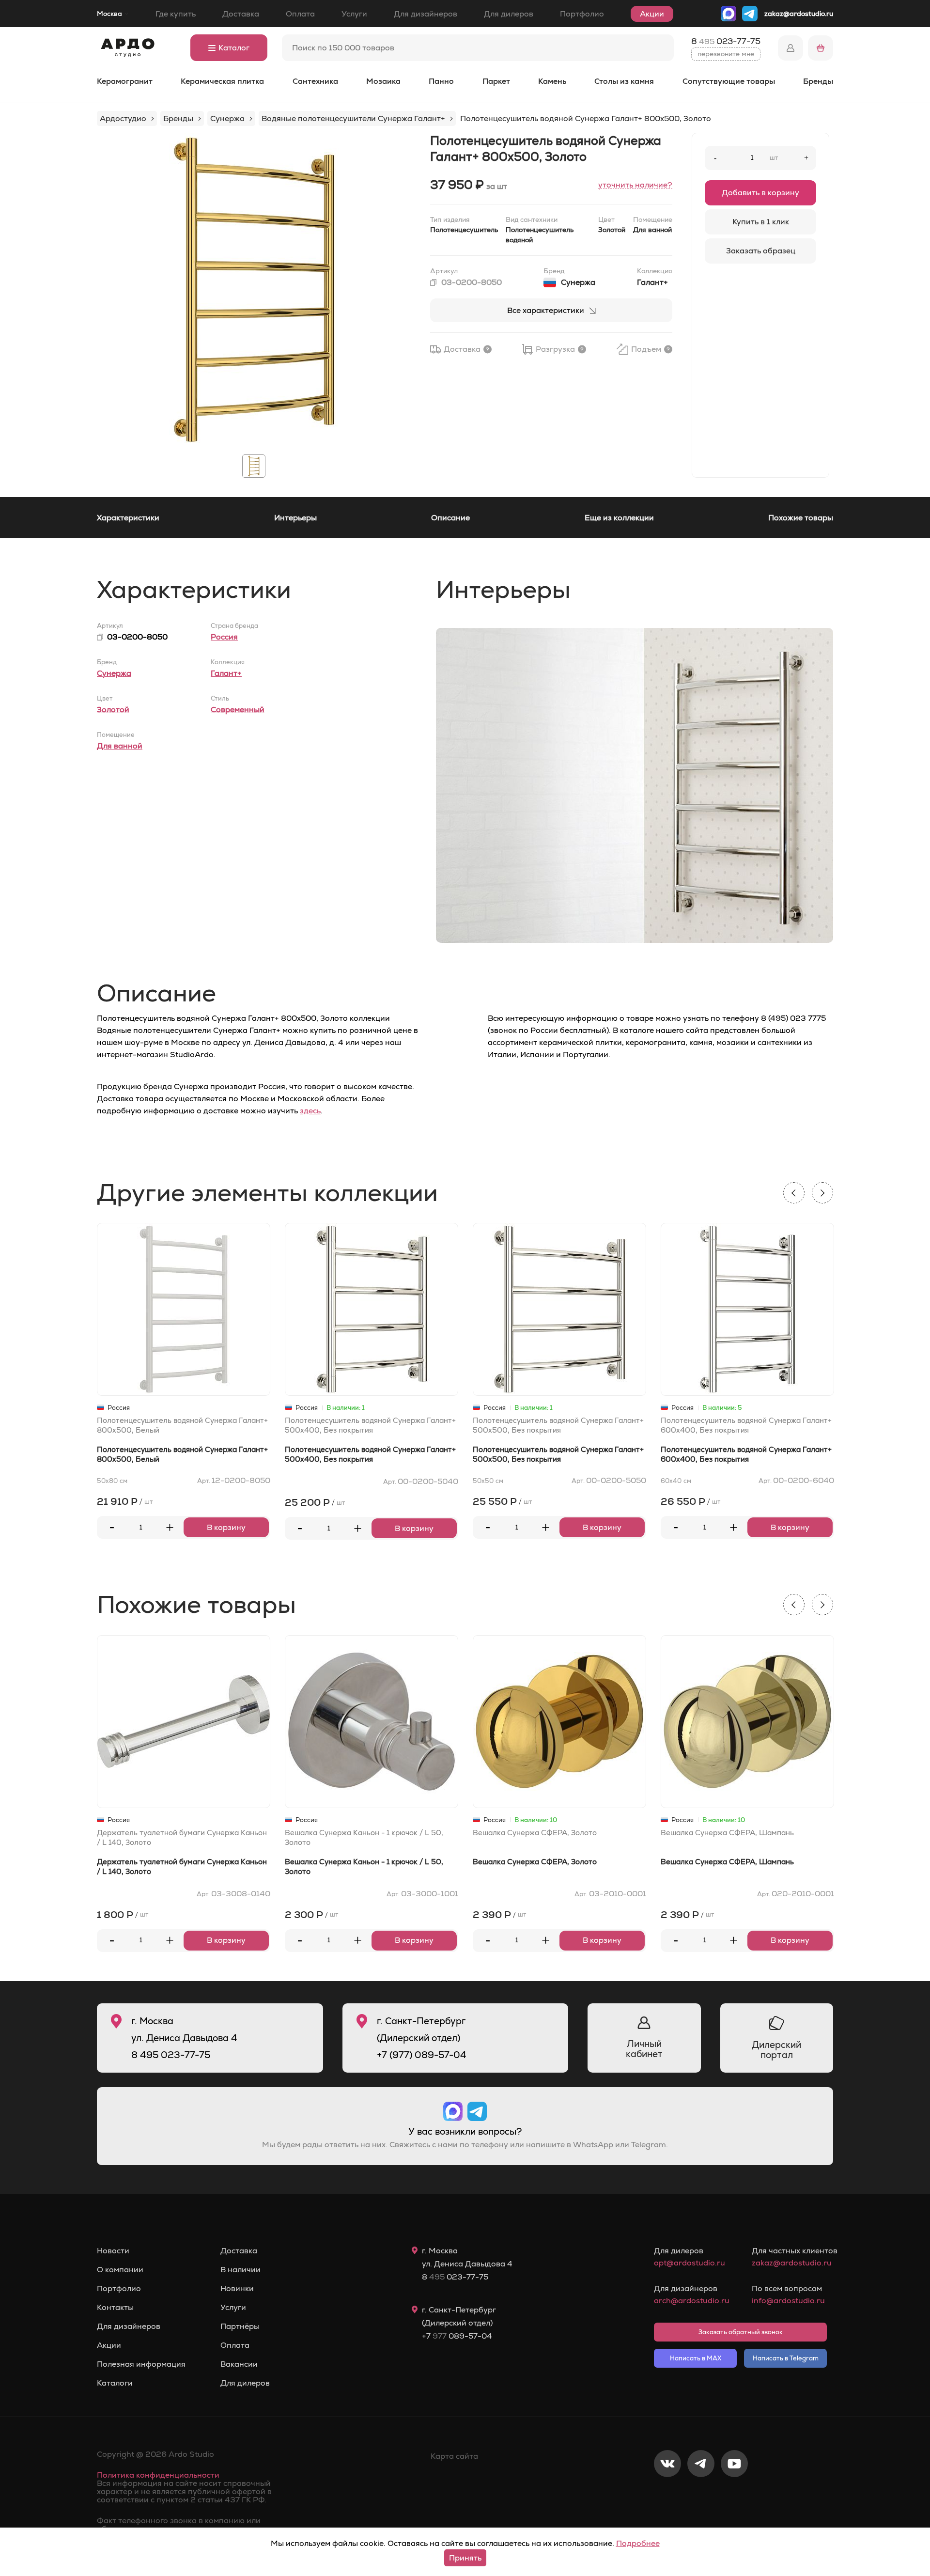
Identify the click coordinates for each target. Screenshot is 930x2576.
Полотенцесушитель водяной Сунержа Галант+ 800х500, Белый (182, 1425)
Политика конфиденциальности (158, 2475)
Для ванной (120, 746)
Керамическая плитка (222, 81)
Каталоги (115, 2383)
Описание (450, 518)
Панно (441, 81)
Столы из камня (624, 81)
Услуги (354, 14)
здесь (310, 1111)
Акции (652, 14)
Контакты (115, 2308)
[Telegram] (701, 2496)
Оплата (300, 14)
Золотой (113, 710)
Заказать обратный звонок (741, 2332)
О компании (120, 2270)
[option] (254, 290)
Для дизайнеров (426, 14)
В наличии (240, 2270)
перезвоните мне (726, 54)
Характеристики (128, 518)
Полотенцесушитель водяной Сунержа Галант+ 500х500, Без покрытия (558, 1425)
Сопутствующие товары (729, 81)
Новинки (237, 2289)
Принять (465, 2558)
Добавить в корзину (760, 193)
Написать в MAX (696, 2358)
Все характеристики (546, 310)
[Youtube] (734, 2496)
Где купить (176, 14)
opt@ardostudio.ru (690, 2263)
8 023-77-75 (726, 41)
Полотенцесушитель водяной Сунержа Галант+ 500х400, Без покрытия (370, 1425)
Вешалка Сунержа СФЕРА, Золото (535, 1833)
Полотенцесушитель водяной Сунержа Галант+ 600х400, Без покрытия (746, 1425)
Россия (224, 637)
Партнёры (240, 2326)
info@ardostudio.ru (788, 2301)
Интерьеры (295, 518)
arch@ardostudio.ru (691, 2301)
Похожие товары (801, 518)
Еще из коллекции (619, 518)
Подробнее (638, 2543)
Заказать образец (761, 251)
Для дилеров (509, 14)
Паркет (496, 81)
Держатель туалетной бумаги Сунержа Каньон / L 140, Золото (182, 1837)
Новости (113, 2251)
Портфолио (582, 14)
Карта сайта (454, 2456)
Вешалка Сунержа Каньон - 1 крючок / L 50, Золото (364, 1837)
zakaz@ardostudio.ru (799, 14)
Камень (552, 81)
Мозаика (383, 81)
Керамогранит (125, 81)
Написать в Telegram (786, 2358)
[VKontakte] (667, 2496)
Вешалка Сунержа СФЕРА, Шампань (727, 1833)
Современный (238, 710)
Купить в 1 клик (761, 222)
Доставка (241, 14)
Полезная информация (141, 2364)
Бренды (818, 81)
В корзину (226, 1527)
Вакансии (239, 2364)
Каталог (234, 48)
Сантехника (315, 81)
